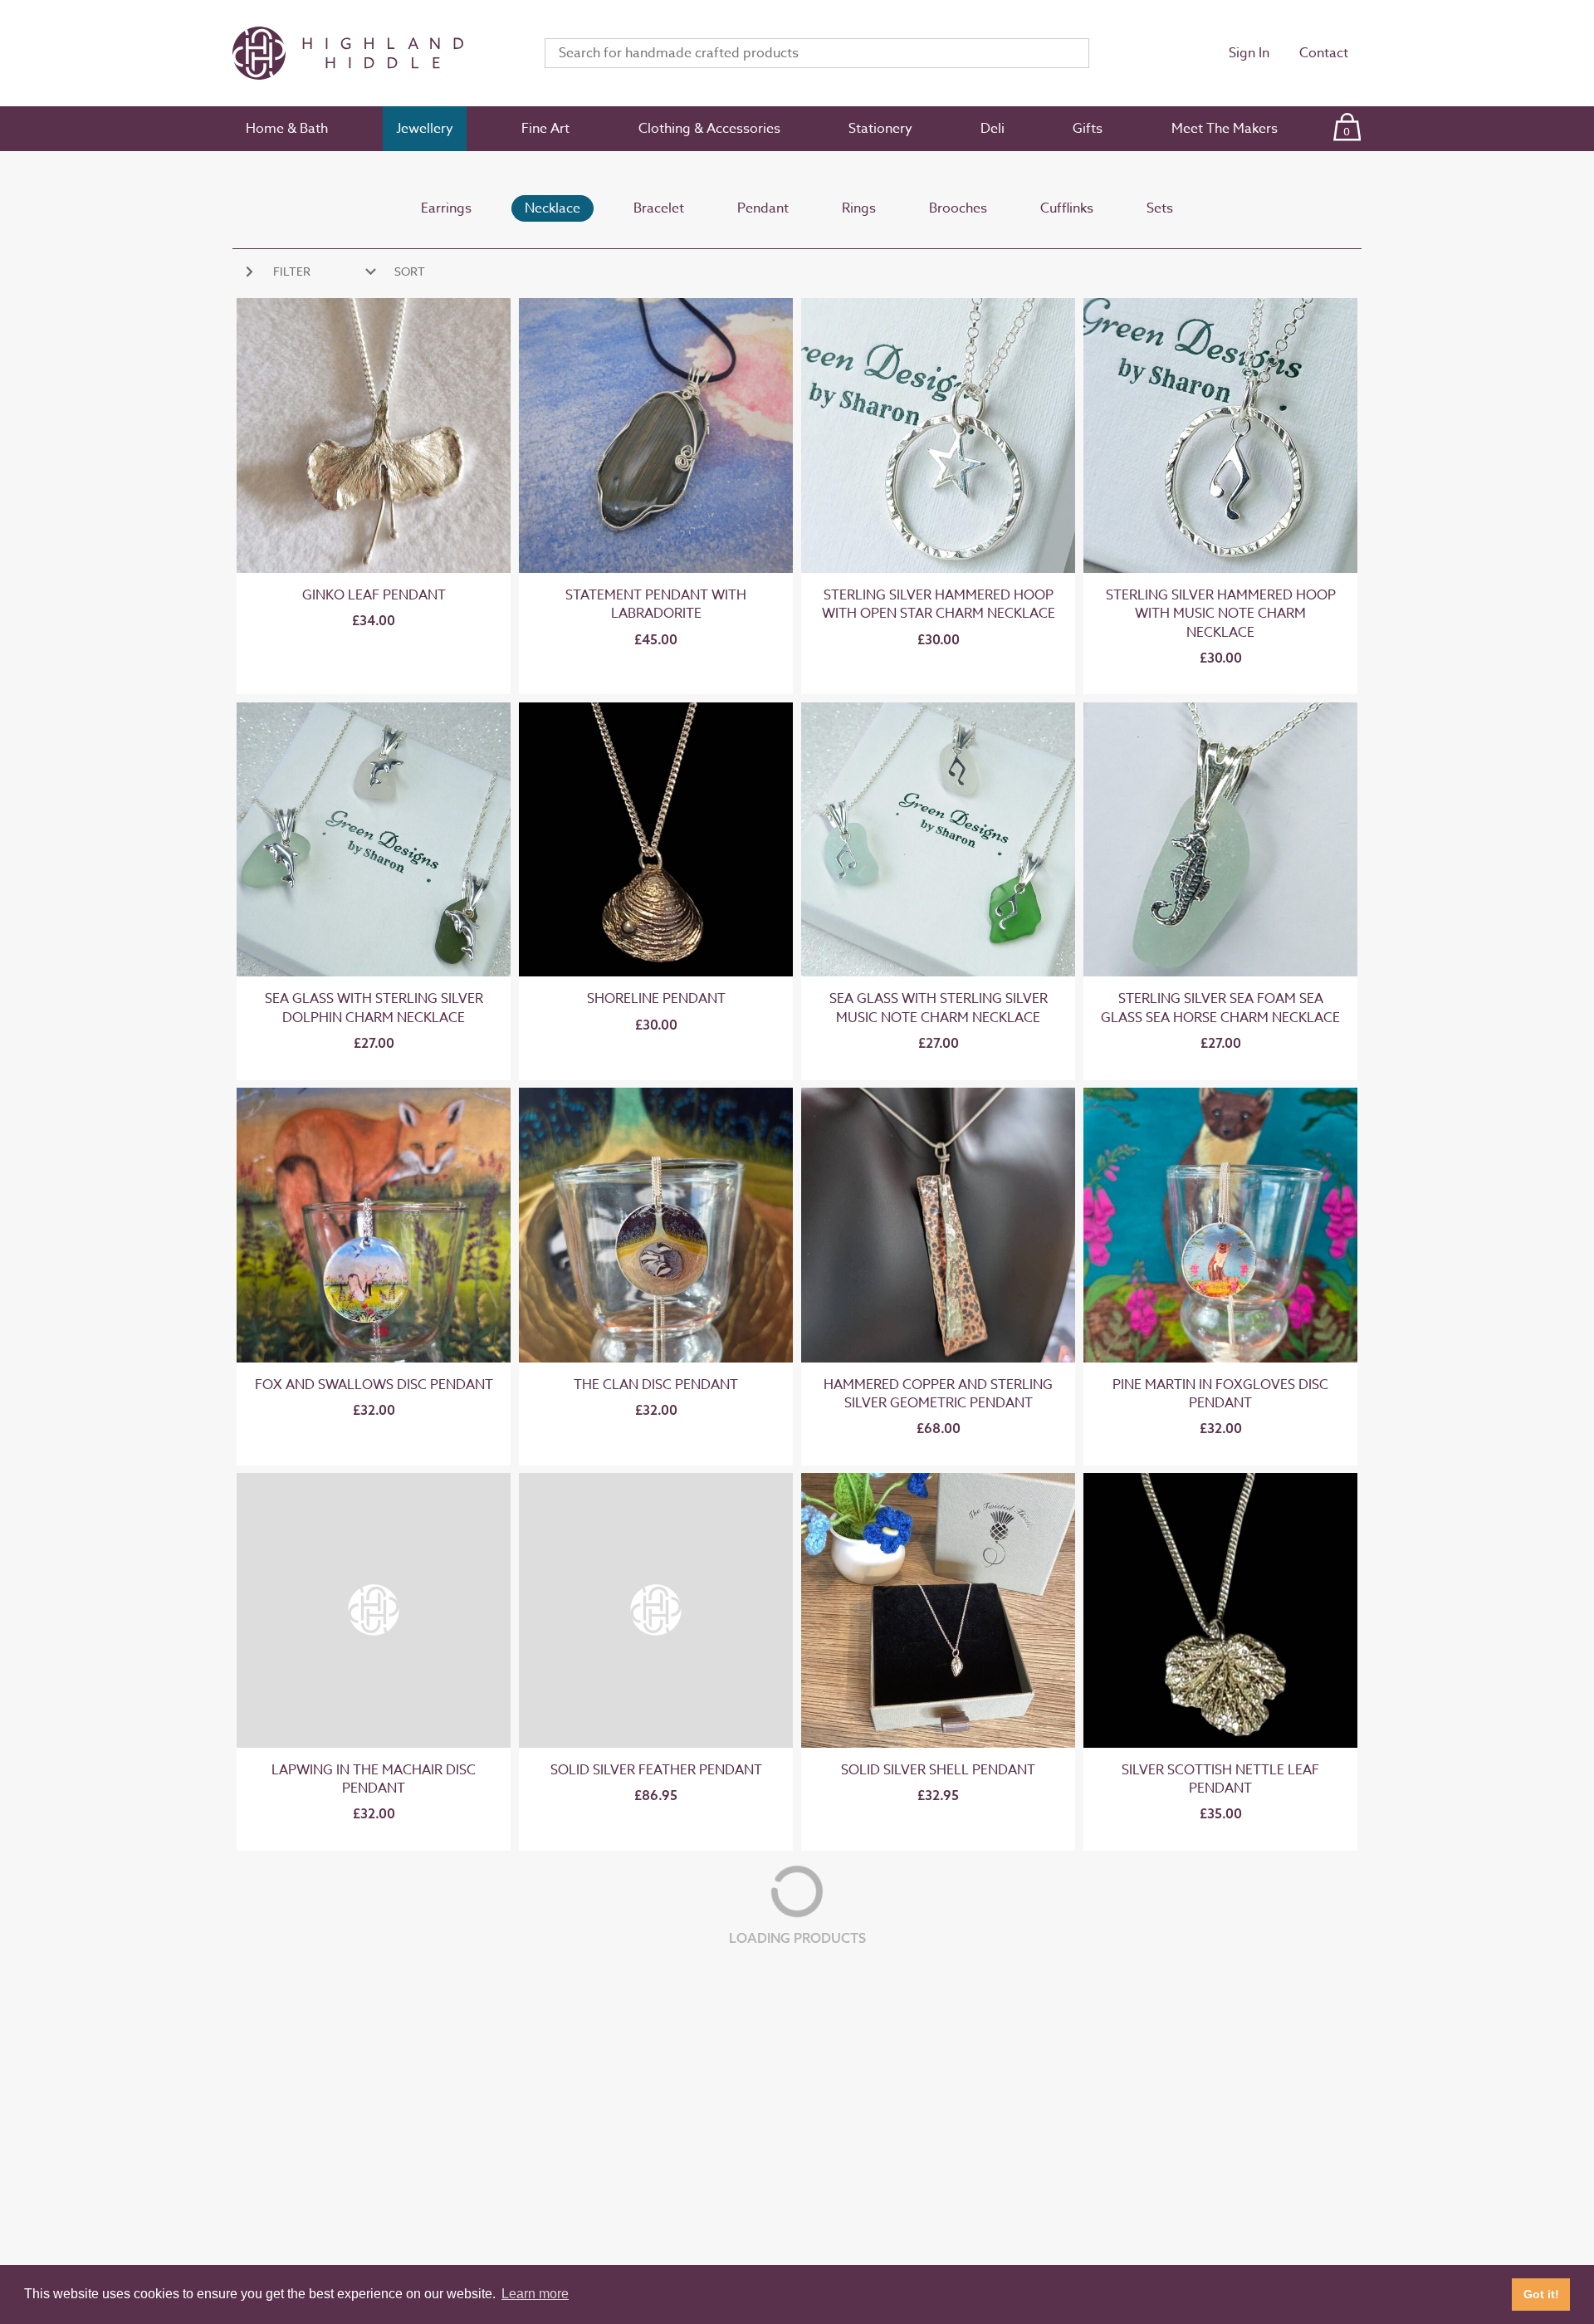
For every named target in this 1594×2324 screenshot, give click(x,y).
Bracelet (659, 208)
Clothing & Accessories (709, 129)
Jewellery (425, 129)
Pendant (763, 208)
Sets (1160, 208)
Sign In (1249, 53)
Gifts (1088, 129)
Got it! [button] (1541, 2294)
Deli (993, 129)
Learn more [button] (535, 2294)
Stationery (880, 129)
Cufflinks (1067, 208)
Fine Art (545, 129)
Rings (859, 208)
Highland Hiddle (369, 53)
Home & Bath (287, 129)
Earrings (446, 208)
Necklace (553, 208)
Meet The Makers (1225, 129)
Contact (1324, 53)
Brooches (958, 208)
